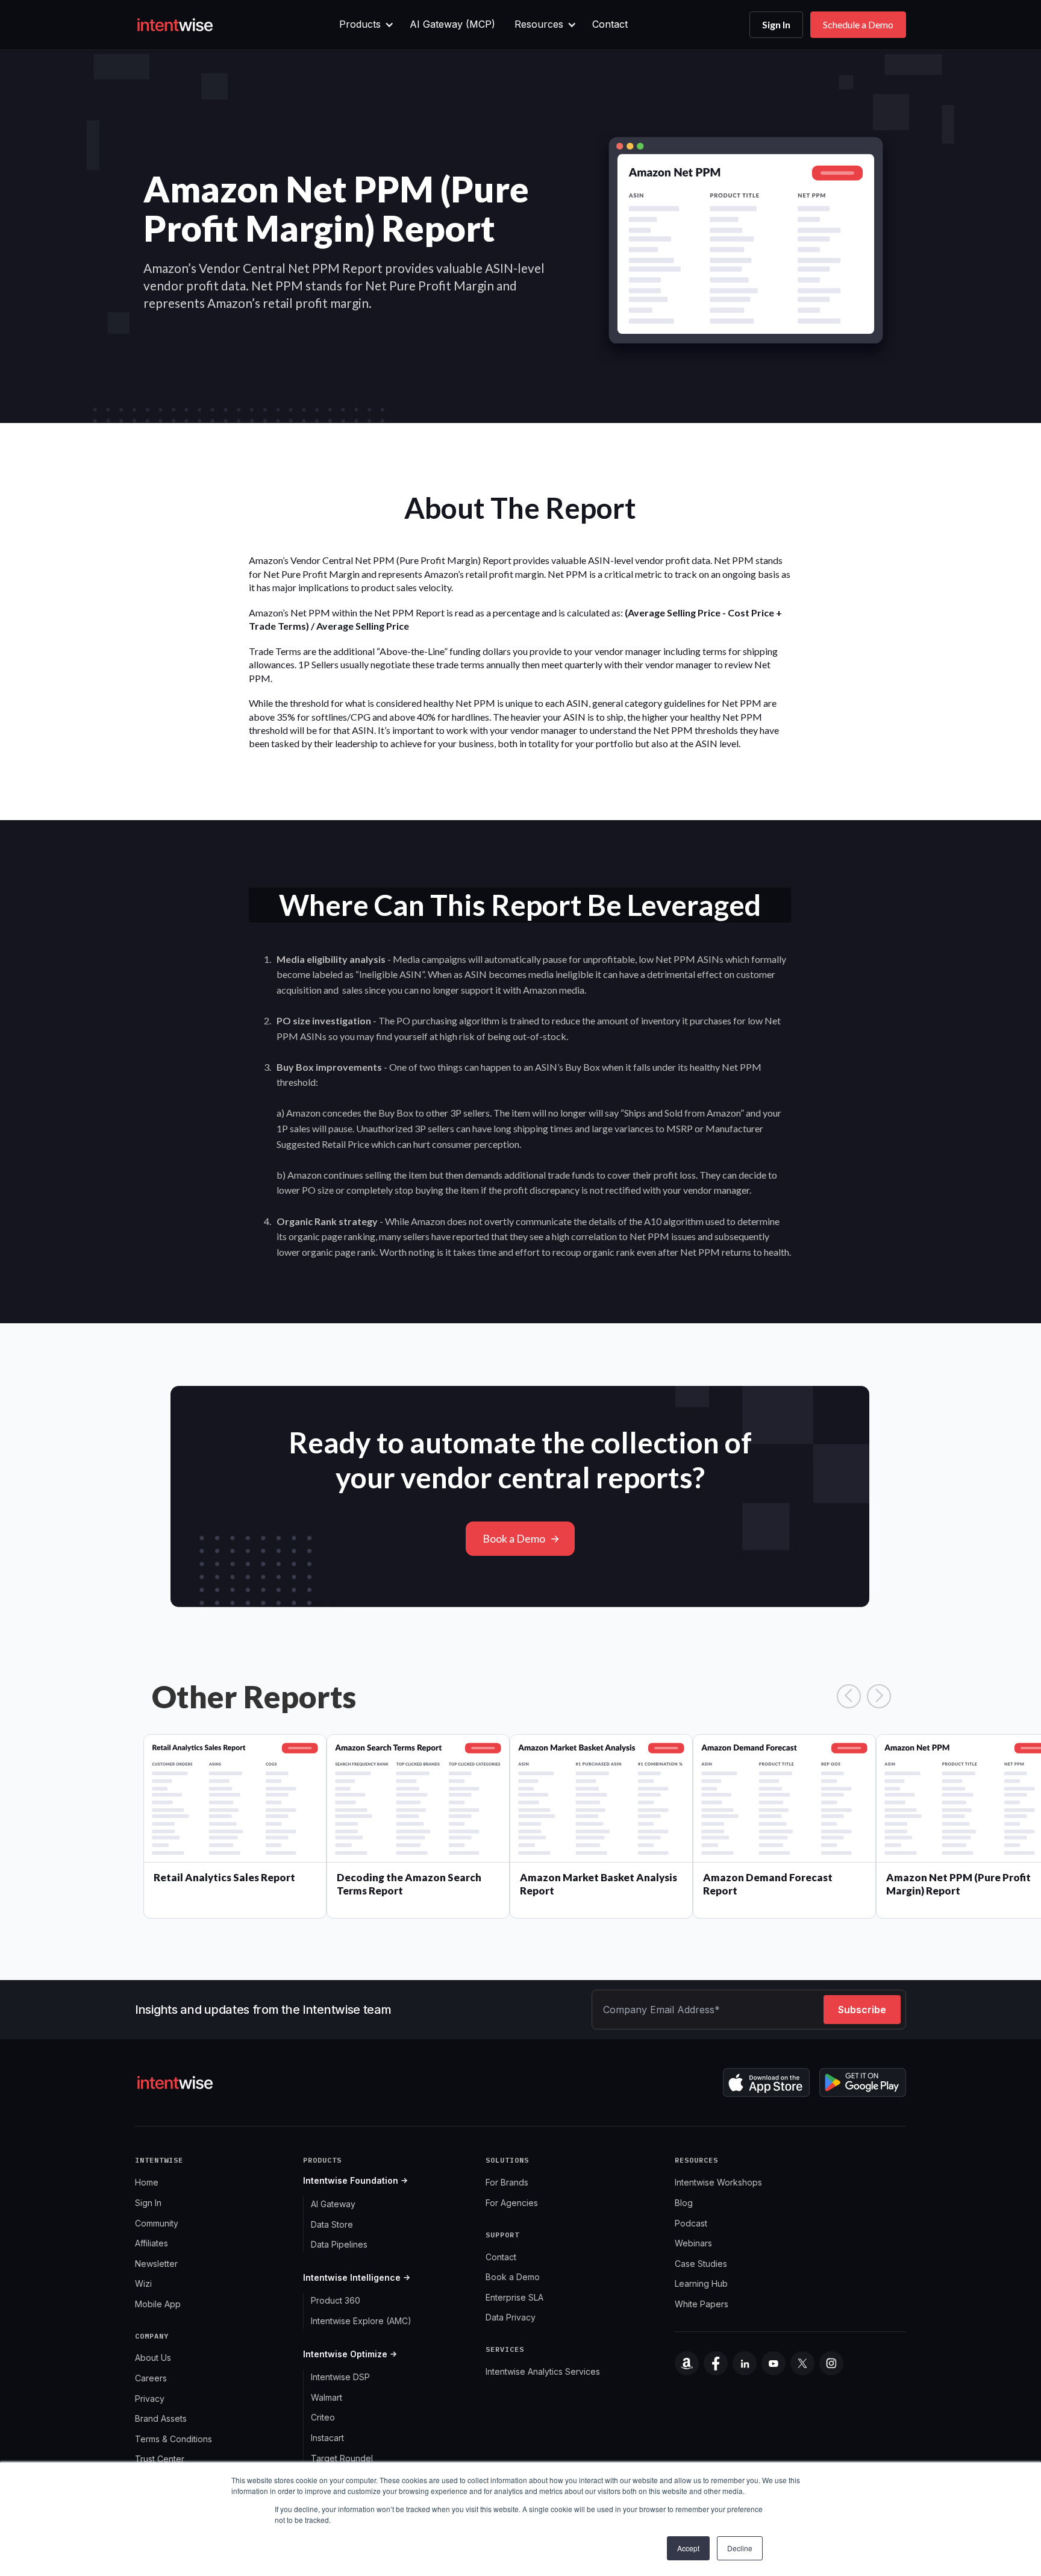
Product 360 (336, 2300)
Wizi (143, 2283)
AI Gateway (333, 2204)
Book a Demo (514, 1538)
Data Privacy (511, 2317)
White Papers (702, 2304)
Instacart (327, 2438)
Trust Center (160, 2459)
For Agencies (512, 2203)
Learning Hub (701, 2283)
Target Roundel (342, 2458)
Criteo (323, 2417)
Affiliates (152, 2243)
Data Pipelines (339, 2244)
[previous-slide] (849, 1696)
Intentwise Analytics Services (543, 2371)
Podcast (691, 2223)
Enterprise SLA (514, 2297)
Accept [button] (688, 2548)
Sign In (776, 24)
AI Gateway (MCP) (452, 24)
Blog (684, 2203)
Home (147, 2182)
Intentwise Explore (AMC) (361, 2321)
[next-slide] (879, 1696)
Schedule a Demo (858, 24)
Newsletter (156, 2264)
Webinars (693, 2243)
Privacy (150, 2399)
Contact (610, 24)
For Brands (507, 2182)
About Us (153, 2358)
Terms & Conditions (173, 2439)
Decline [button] (740, 2548)
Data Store (332, 2224)
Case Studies (701, 2264)
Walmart (327, 2397)
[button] (365, 25)
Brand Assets (161, 2418)
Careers (151, 2378)
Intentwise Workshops (718, 2182)
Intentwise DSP (340, 2377)
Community (157, 2223)
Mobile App (158, 2304)
